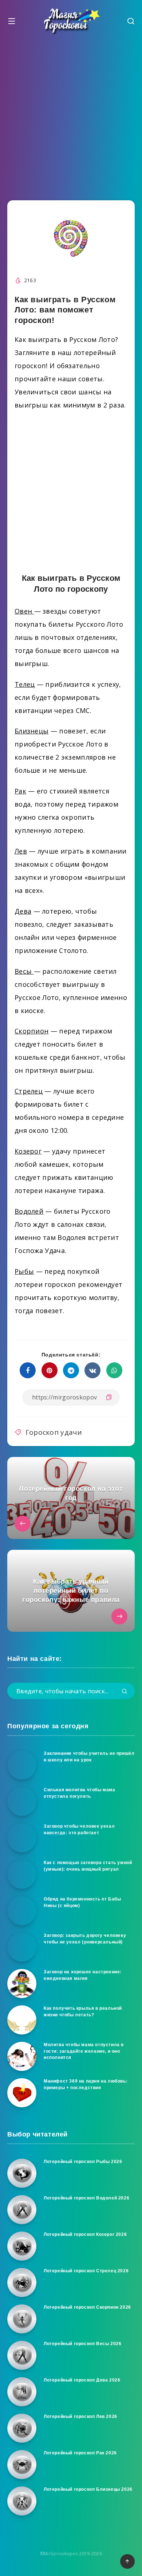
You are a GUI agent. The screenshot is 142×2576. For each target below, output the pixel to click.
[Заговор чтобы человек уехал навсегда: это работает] (22, 1838)
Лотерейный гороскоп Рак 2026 (80, 2453)
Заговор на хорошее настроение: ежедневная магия (83, 1975)
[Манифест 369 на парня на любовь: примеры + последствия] (22, 2093)
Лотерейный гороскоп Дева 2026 (82, 2380)
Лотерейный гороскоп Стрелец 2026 (86, 2271)
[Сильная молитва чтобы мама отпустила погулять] (22, 1801)
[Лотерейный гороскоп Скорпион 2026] (22, 2319)
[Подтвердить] (125, 1692)
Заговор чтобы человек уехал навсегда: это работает (79, 1829)
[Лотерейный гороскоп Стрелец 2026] (22, 2282)
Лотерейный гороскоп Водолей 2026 (86, 2198)
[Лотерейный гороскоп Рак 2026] (22, 2465)
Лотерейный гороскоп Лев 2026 (80, 2417)
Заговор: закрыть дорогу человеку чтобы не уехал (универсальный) (85, 1939)
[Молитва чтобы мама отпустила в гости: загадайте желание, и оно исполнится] (22, 2056)
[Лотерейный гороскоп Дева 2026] (22, 2392)
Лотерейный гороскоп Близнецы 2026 (88, 2489)
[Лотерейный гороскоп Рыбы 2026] (22, 2173)
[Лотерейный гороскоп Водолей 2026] (22, 2210)
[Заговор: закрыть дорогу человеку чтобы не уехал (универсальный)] (22, 1947)
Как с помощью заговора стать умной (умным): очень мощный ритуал (88, 1866)
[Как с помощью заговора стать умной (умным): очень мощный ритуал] (22, 1874)
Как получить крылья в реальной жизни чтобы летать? (83, 2011)
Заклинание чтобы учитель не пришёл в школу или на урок (89, 1756)
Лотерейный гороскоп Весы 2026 (82, 2344)
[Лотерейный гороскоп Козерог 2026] (22, 2246)
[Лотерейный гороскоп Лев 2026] (22, 2428)
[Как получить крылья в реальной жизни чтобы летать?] (22, 2020)
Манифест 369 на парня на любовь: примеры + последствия (86, 2084)
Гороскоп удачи (54, 1432)
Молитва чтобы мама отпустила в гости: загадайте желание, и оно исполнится (84, 2051)
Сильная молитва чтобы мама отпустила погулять (80, 1793)
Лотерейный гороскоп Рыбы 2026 (83, 2162)
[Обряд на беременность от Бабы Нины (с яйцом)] (22, 1911)
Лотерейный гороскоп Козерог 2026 (85, 2234)
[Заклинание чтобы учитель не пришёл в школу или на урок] (22, 1765)
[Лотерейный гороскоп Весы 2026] (22, 2355)
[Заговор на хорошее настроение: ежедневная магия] (22, 1984)
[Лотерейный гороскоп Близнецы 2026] (22, 2501)
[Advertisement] (71, 115)
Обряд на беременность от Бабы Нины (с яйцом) (82, 1902)
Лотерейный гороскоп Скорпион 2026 (87, 2307)
